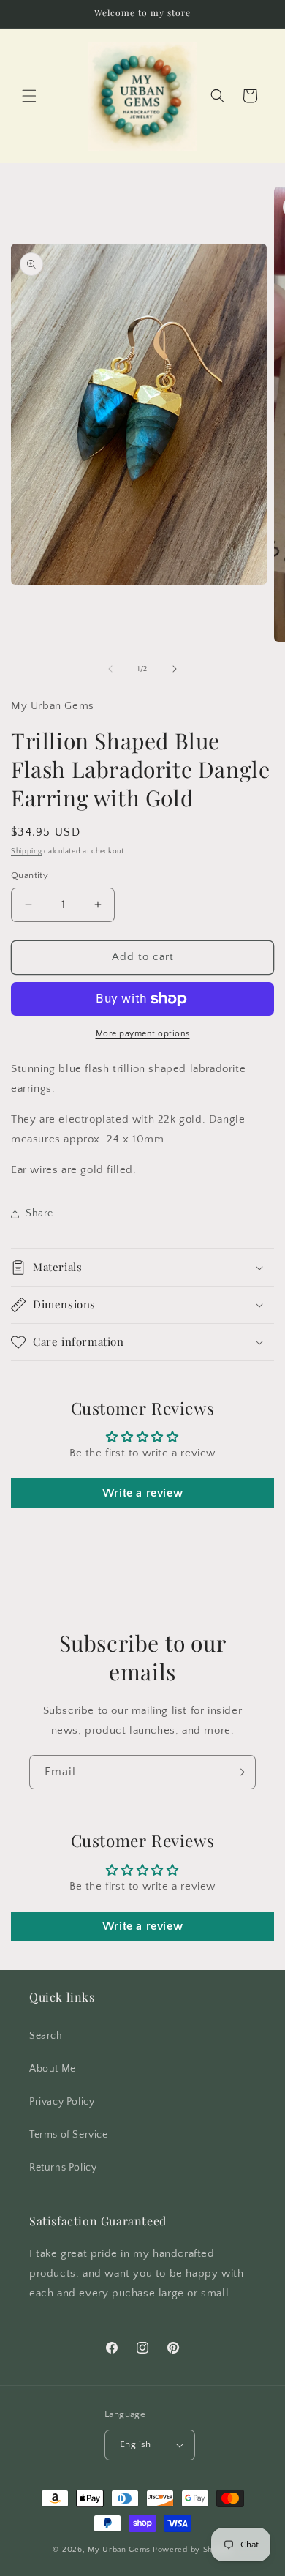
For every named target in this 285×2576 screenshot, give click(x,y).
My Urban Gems (119, 2550)
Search (46, 2036)
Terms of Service (69, 2135)
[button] (29, 96)
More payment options (143, 1034)
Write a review (142, 1493)
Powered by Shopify (193, 2550)
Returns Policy (63, 2168)
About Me (53, 2069)
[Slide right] (175, 669)
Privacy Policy (62, 2102)
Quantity (30, 875)
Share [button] (39, 1213)
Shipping (27, 851)
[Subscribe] (239, 1772)
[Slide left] (110, 669)
